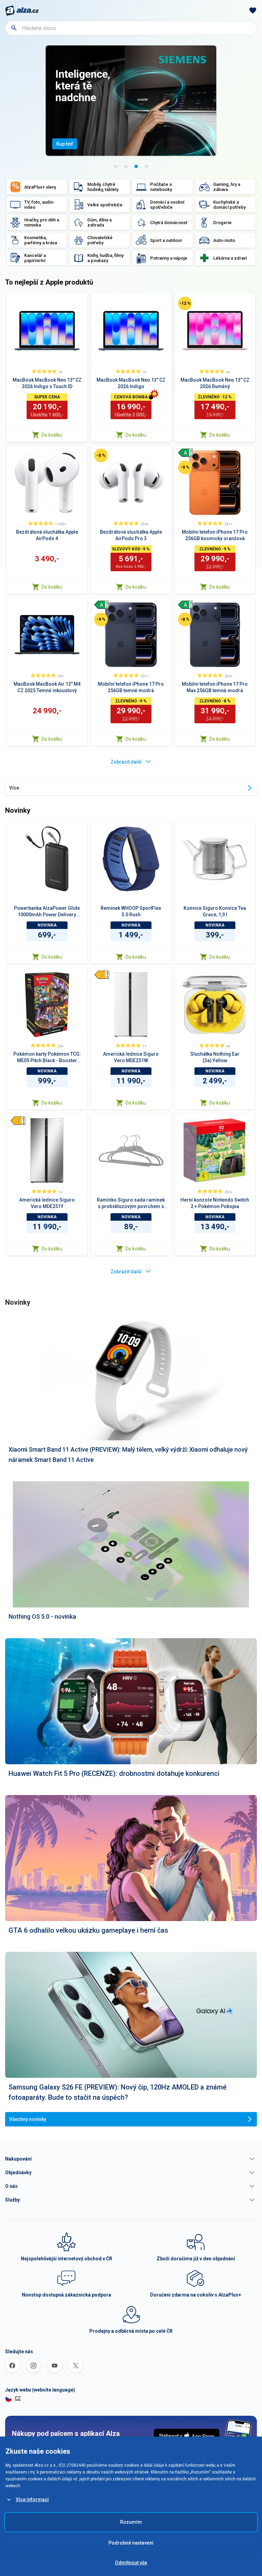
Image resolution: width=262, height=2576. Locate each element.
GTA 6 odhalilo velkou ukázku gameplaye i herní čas (88, 1930)
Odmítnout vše (131, 2563)
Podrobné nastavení (131, 2543)
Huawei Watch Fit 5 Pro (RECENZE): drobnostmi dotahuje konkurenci (114, 1773)
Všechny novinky (28, 2119)
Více (14, 788)
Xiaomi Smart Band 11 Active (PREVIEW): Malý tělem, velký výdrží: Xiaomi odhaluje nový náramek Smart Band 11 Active (128, 1455)
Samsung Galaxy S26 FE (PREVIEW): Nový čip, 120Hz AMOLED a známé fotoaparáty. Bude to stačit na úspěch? (118, 2092)
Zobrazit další (126, 762)
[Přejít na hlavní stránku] (22, 11)
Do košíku (52, 435)
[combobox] (131, 28)
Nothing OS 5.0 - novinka (42, 1616)
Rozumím (131, 2522)
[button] (131, 2159)
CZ (18, 2398)
